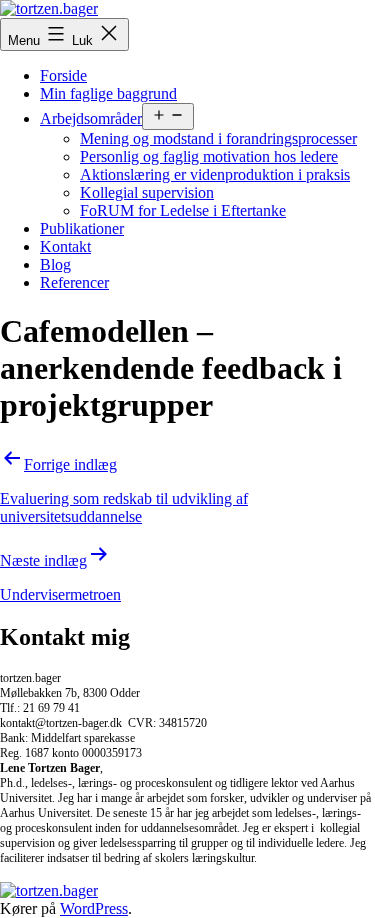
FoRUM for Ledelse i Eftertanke (183, 210)
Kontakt (65, 246)
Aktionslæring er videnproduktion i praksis (215, 174)
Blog (55, 264)
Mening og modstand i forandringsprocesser (218, 138)
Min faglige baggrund (108, 93)
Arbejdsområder (91, 118)
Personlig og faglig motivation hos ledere (209, 156)
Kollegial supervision (147, 192)
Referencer (74, 282)
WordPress (94, 908)
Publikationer (82, 228)
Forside (63, 75)
